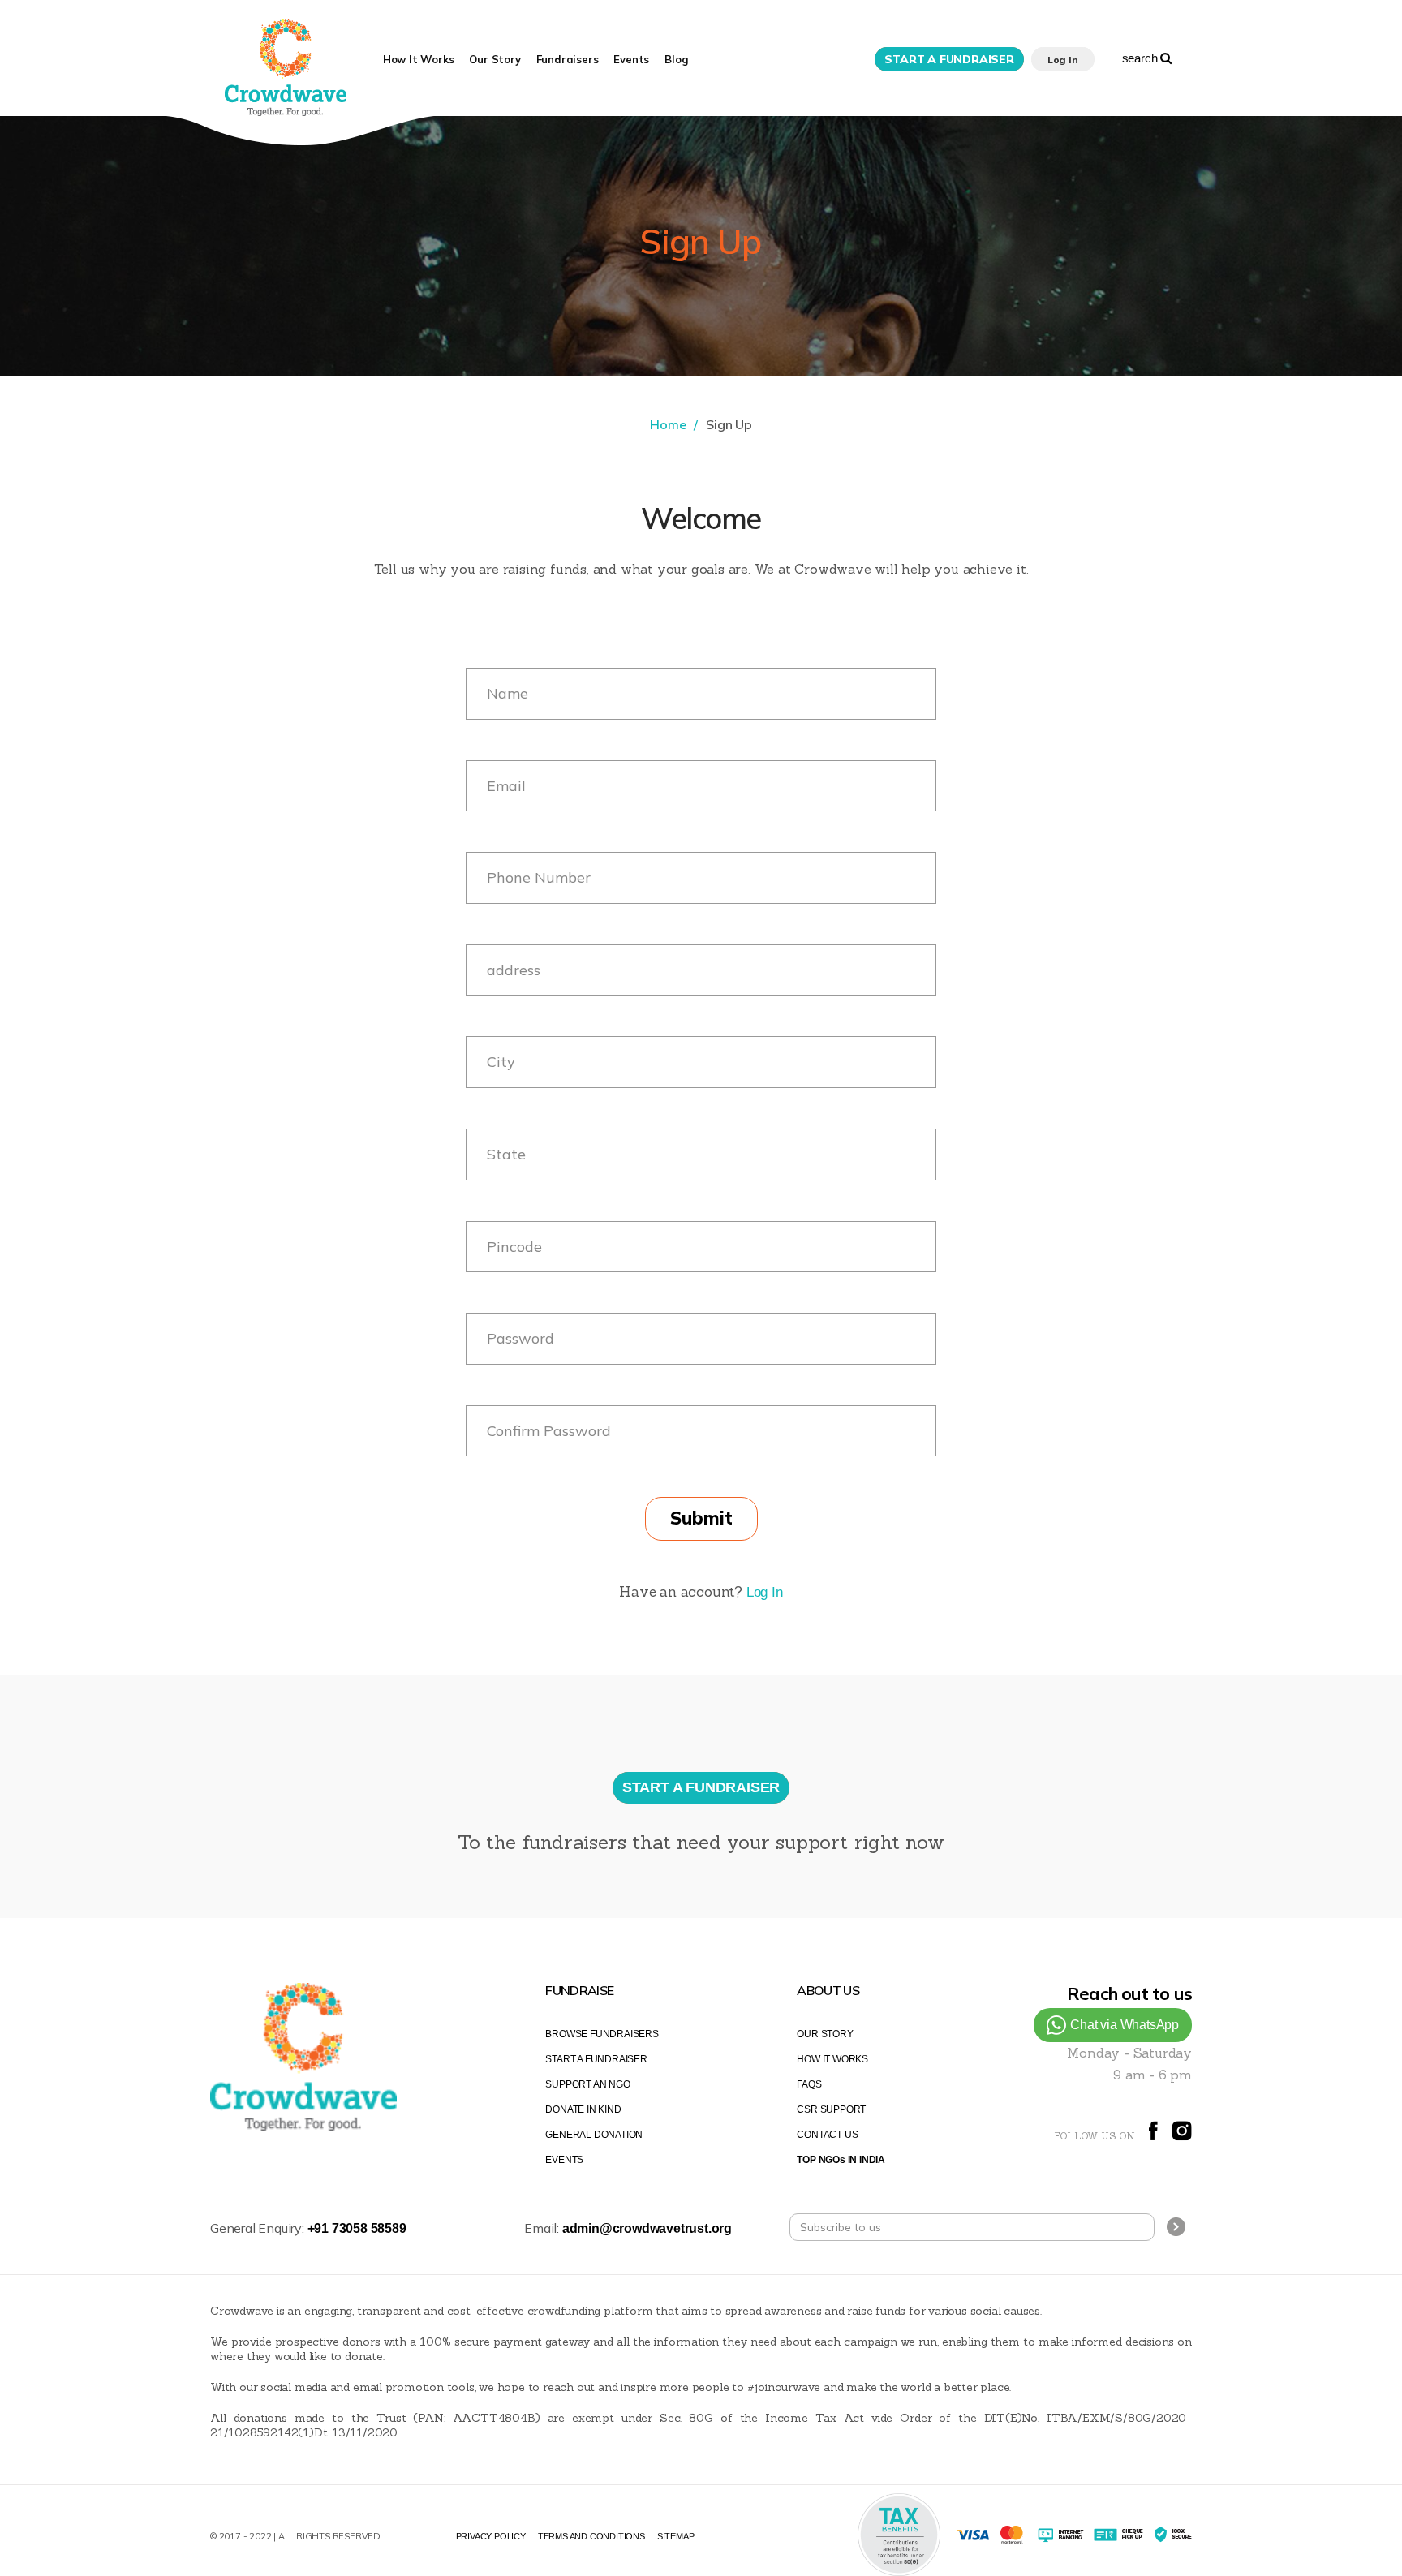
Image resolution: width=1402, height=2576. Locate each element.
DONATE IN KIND (583, 2109)
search (1142, 58)
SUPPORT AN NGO (587, 2084)
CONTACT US (827, 2135)
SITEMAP (676, 2536)
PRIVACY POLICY (491, 2536)
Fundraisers (568, 59)
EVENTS (564, 2160)
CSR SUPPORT (831, 2109)
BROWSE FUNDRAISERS (602, 2034)
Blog (676, 59)
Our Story (495, 59)
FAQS (809, 2084)
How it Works (419, 59)
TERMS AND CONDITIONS (591, 2536)
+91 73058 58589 (357, 2228)
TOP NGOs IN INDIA (841, 2160)
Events (631, 59)
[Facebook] (1153, 2137)
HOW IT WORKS (832, 2059)
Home (668, 424)
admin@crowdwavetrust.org (647, 2228)
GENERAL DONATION (594, 2135)
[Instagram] (1182, 2137)
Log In (765, 1592)
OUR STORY (825, 2034)
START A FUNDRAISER (596, 2059)
